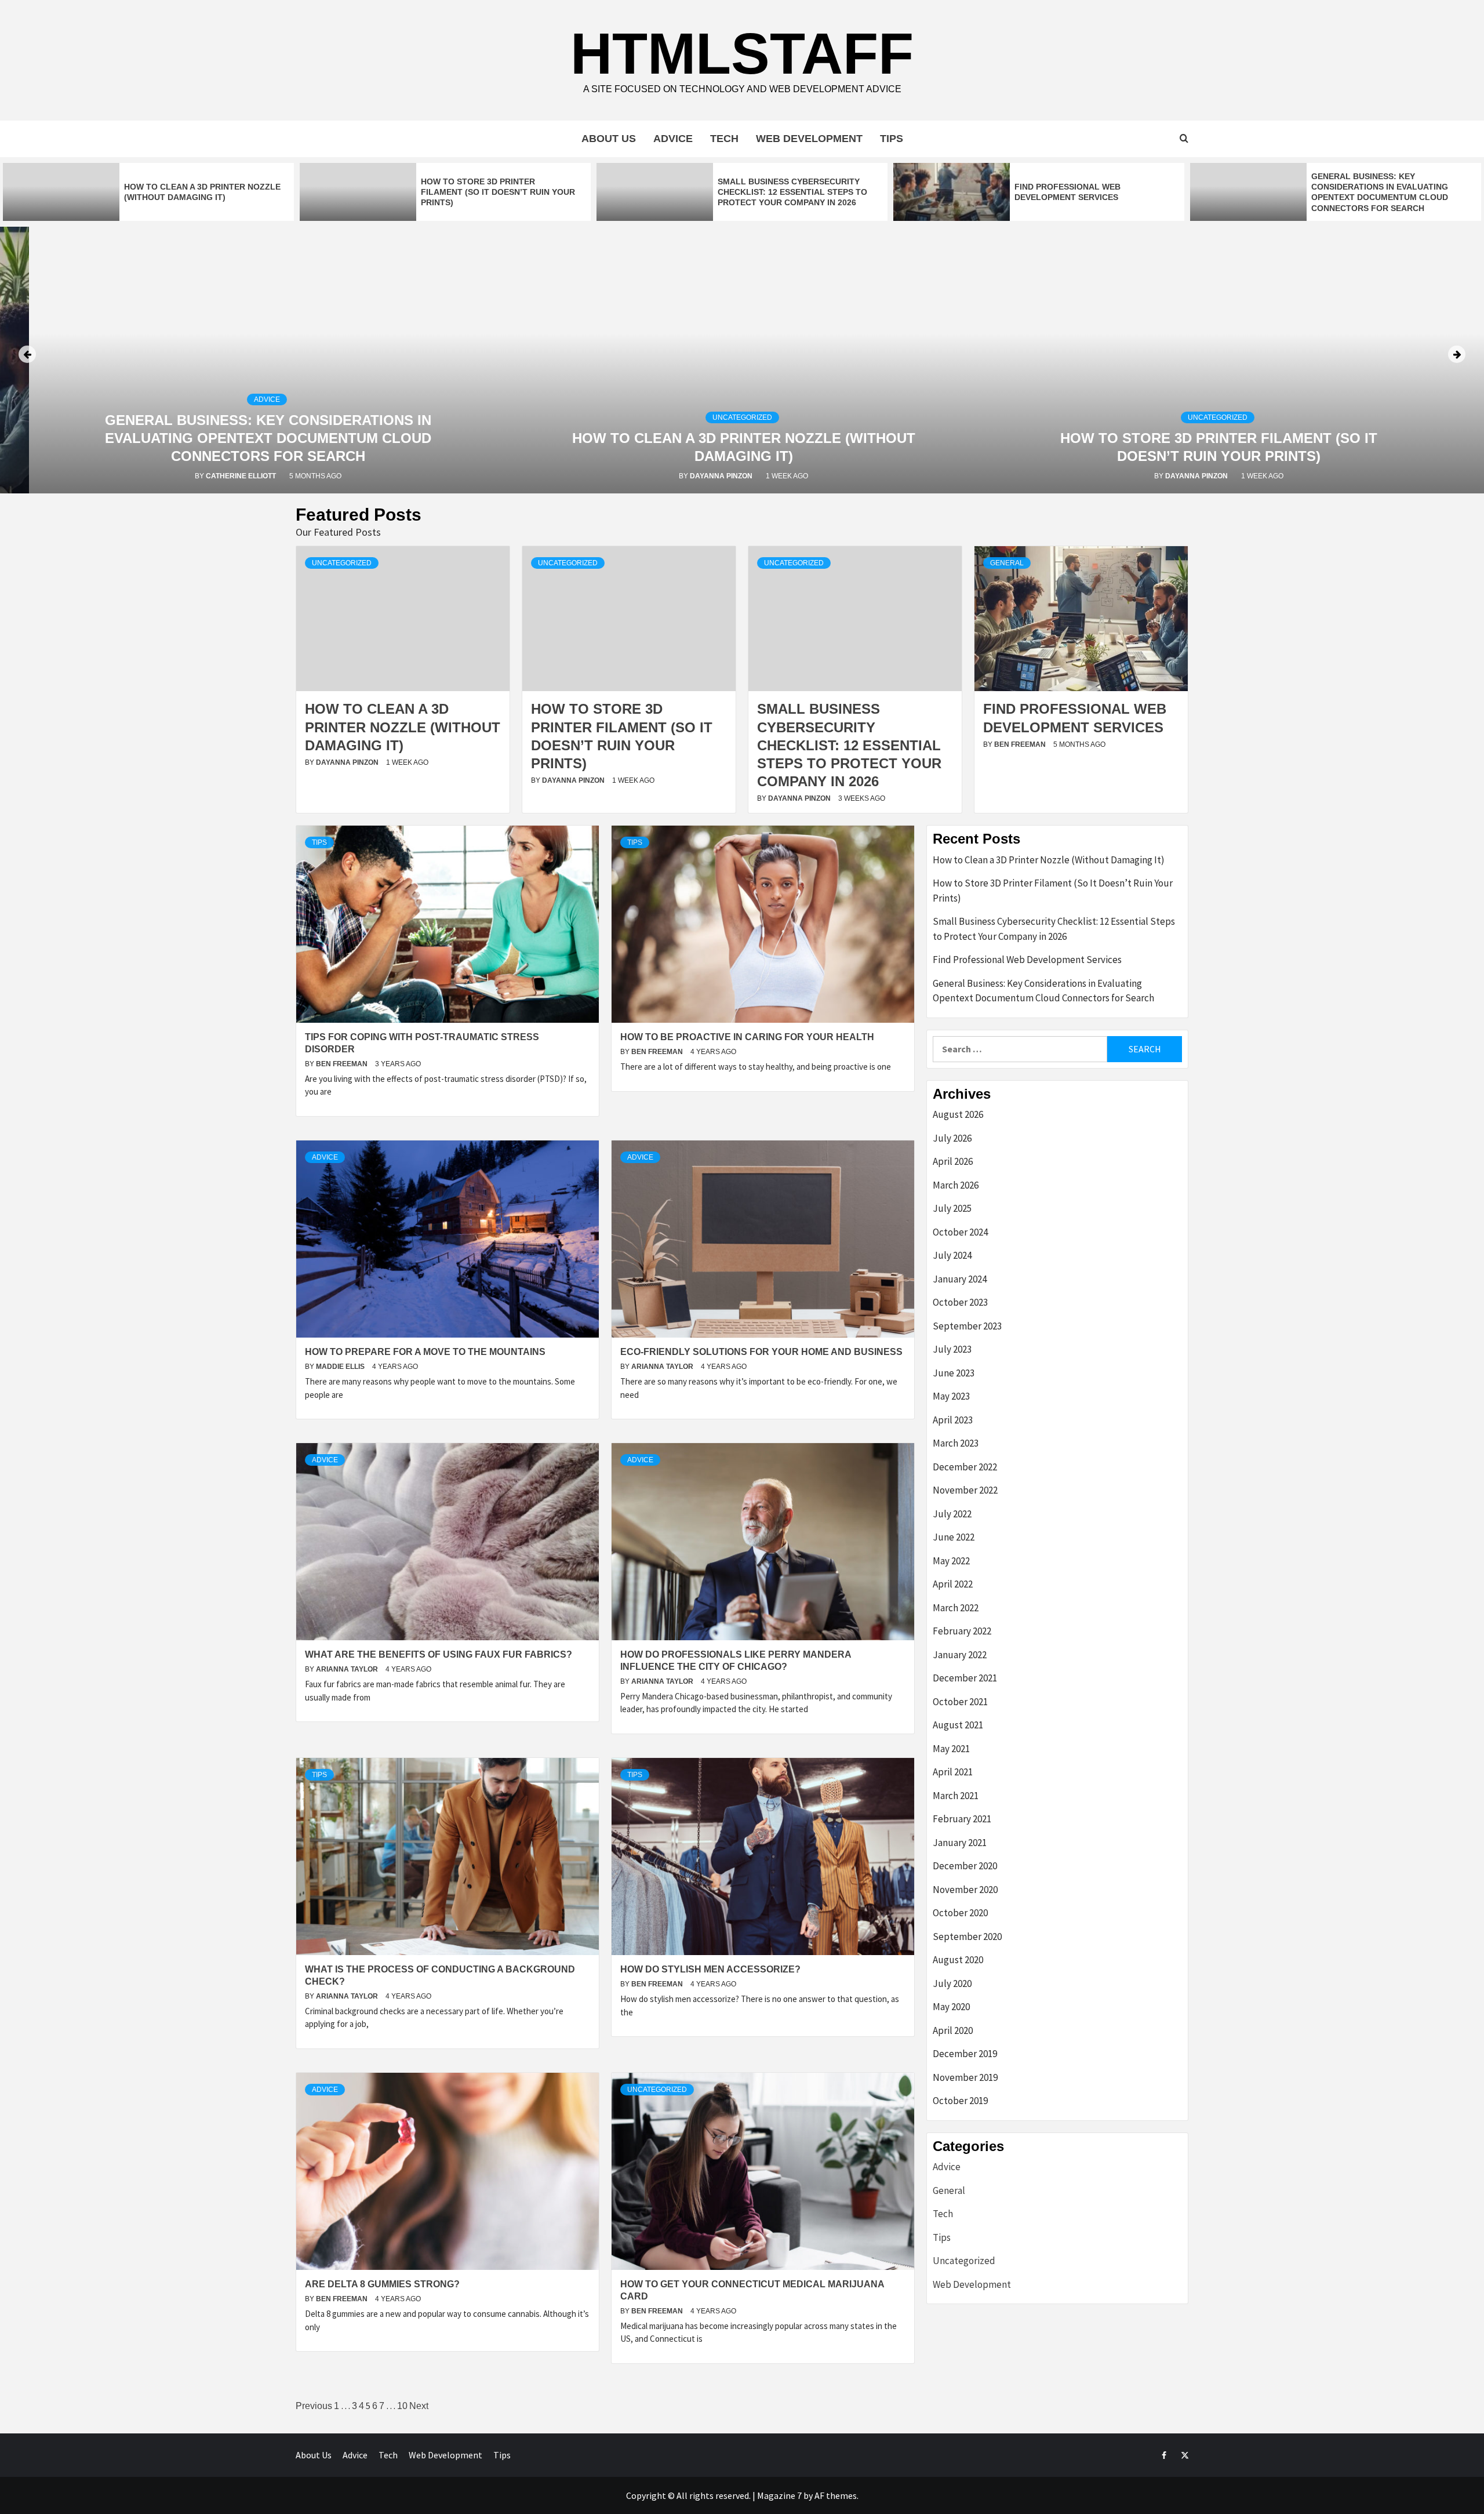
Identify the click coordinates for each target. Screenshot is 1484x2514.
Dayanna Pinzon (722, 476)
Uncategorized (742, 417)
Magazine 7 (779, 2495)
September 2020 (967, 1937)
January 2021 (960, 1843)
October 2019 (960, 2101)
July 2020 (952, 1983)
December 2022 (965, 1467)
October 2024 (960, 1232)
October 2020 (960, 1913)
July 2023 (952, 1349)
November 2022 (965, 1490)
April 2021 (953, 1772)
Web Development (809, 139)
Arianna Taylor (663, 1367)
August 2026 (958, 1114)
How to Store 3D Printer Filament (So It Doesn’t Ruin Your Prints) (498, 192)
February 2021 (962, 1819)
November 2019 (965, 2077)
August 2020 (958, 1960)
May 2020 (951, 2007)
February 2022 (962, 1631)
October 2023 (960, 1302)
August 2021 (958, 1725)
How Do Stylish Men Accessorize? (710, 1969)
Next (419, 2406)
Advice (673, 139)
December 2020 (965, 1866)
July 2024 (952, 1255)
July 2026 (952, 1138)
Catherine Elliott (242, 476)
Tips (892, 139)
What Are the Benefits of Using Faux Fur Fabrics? (439, 1654)
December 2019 (965, 2054)
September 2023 (967, 1326)
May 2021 (951, 1749)
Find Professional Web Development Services (1027, 960)
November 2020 (965, 1890)
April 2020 (953, 2030)
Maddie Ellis (341, 1367)
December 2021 (965, 1678)
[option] (148, 192)
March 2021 (956, 1796)
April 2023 (953, 1420)
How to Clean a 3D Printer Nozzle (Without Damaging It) (403, 727)
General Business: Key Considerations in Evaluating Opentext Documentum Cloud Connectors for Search (268, 438)
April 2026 (953, 1161)
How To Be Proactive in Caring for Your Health (747, 1037)
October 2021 (960, 1702)
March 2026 (956, 1185)
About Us (609, 139)
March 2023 (956, 1443)
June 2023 (954, 1373)
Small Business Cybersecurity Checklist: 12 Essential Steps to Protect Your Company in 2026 (792, 192)
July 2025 (952, 1208)
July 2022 (952, 1514)
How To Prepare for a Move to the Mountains (425, 1352)
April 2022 (953, 1584)
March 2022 (956, 1608)
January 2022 (960, 1655)
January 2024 (960, 1279)
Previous (314, 2406)
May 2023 (951, 1396)
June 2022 (954, 1537)
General (1007, 563)
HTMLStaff (742, 53)
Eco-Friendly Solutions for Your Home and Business (761, 1352)
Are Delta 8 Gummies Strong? (382, 2284)
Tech (724, 139)
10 (402, 2406)
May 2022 (951, 1561)
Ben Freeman (1021, 744)
